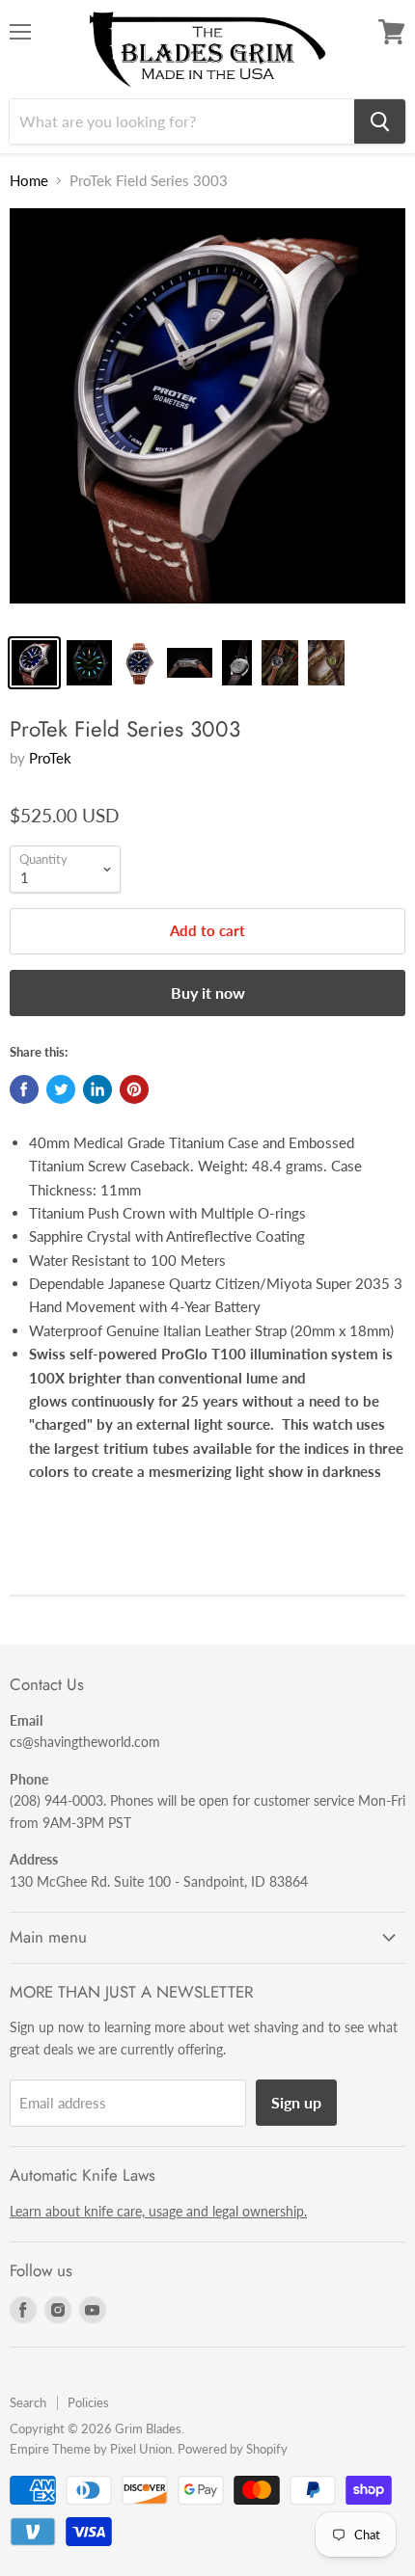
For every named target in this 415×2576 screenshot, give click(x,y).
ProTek (50, 758)
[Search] (380, 121)
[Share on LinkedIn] (97, 1089)
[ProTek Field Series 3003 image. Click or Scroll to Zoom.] (207, 416)
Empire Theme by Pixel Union (91, 2449)
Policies (88, 2402)
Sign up (296, 2102)
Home (29, 181)
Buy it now (208, 993)
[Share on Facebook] (24, 1089)
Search (28, 2402)
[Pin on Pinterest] (134, 1089)
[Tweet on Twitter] (61, 1089)
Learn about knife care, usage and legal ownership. (158, 2211)
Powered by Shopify (233, 2449)
